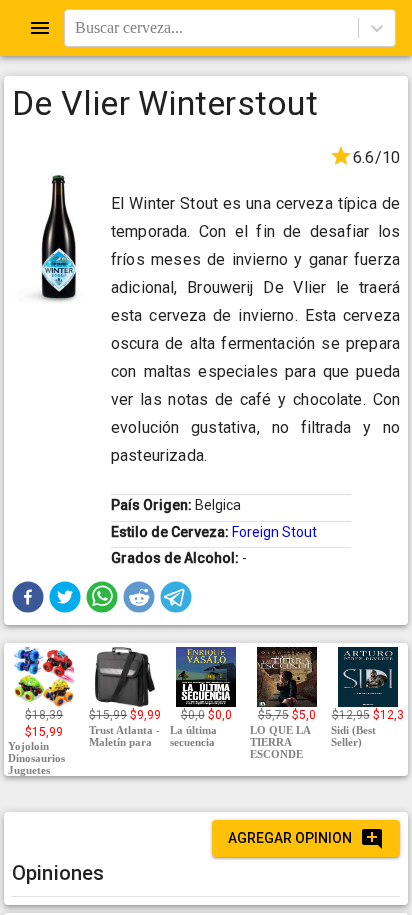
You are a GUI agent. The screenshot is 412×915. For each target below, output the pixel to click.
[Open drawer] (40, 28)
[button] (28, 597)
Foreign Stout (274, 532)
